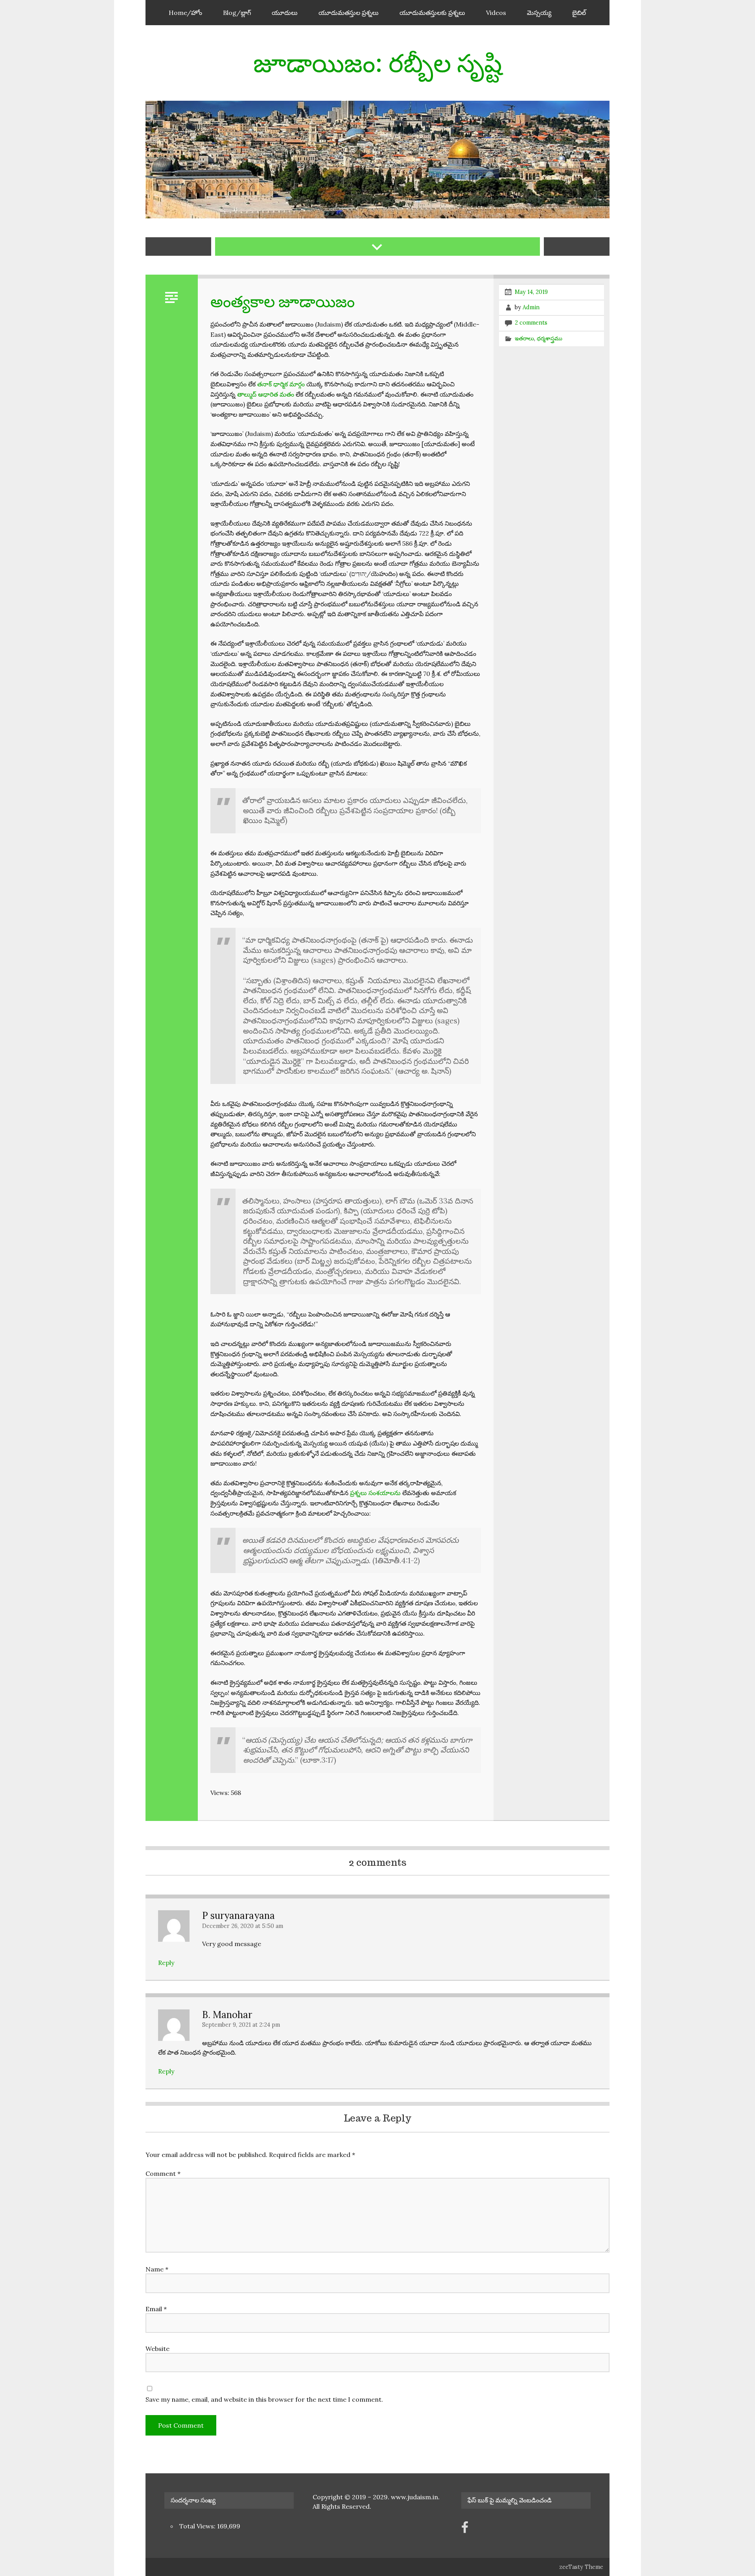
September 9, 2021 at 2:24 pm (241, 2025)
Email (156, 2309)
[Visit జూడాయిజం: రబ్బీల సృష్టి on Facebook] (465, 2530)
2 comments (531, 323)
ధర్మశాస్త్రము (550, 338)
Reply (166, 1963)
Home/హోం (185, 13)
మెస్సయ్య (539, 13)
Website (157, 2349)
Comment (163, 2173)
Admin (531, 307)
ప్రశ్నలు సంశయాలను (375, 1493)
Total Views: (198, 2526)
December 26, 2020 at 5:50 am (243, 1926)
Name (157, 2269)
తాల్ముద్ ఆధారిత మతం (266, 394)
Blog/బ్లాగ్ (237, 13)
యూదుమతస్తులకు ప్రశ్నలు (432, 13)
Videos (496, 13)
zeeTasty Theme (581, 2567)
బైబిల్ (579, 13)
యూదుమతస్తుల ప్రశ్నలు (349, 13)
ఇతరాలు (524, 338)
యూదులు (285, 13)
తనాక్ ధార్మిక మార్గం (281, 384)
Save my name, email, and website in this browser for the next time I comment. (264, 2399)
